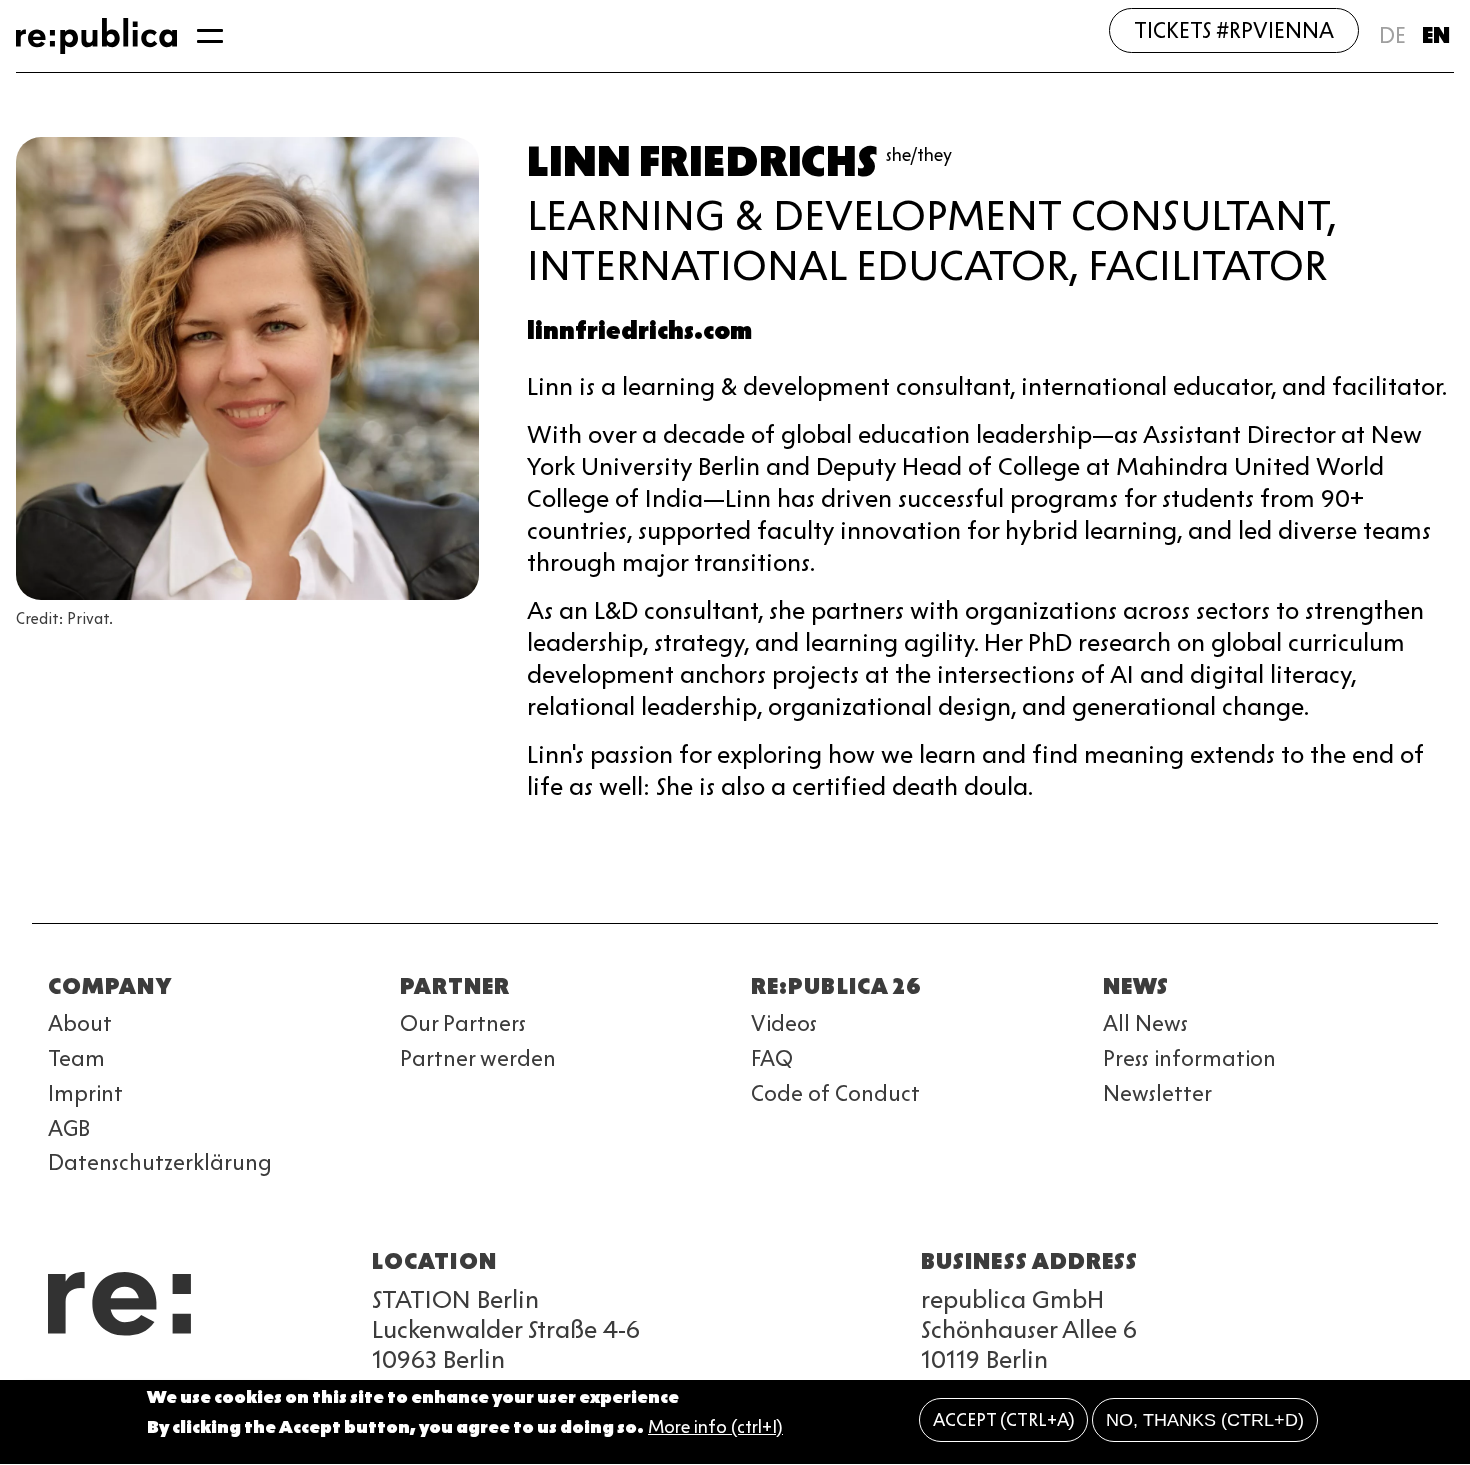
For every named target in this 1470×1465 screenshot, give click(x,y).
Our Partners (463, 1023)
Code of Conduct (835, 1093)
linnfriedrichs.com (639, 330)
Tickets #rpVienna (1234, 30)
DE (1392, 35)
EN (1436, 35)
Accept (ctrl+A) (1004, 1420)
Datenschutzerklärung (160, 1162)
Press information (1189, 1058)
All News (1145, 1023)
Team (76, 1058)
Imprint (85, 1093)
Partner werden (478, 1058)
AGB (69, 1128)
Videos (784, 1023)
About (80, 1023)
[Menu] (210, 36)
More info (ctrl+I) (715, 1428)
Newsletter (1157, 1093)
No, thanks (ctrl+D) (1205, 1420)
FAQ (772, 1058)
